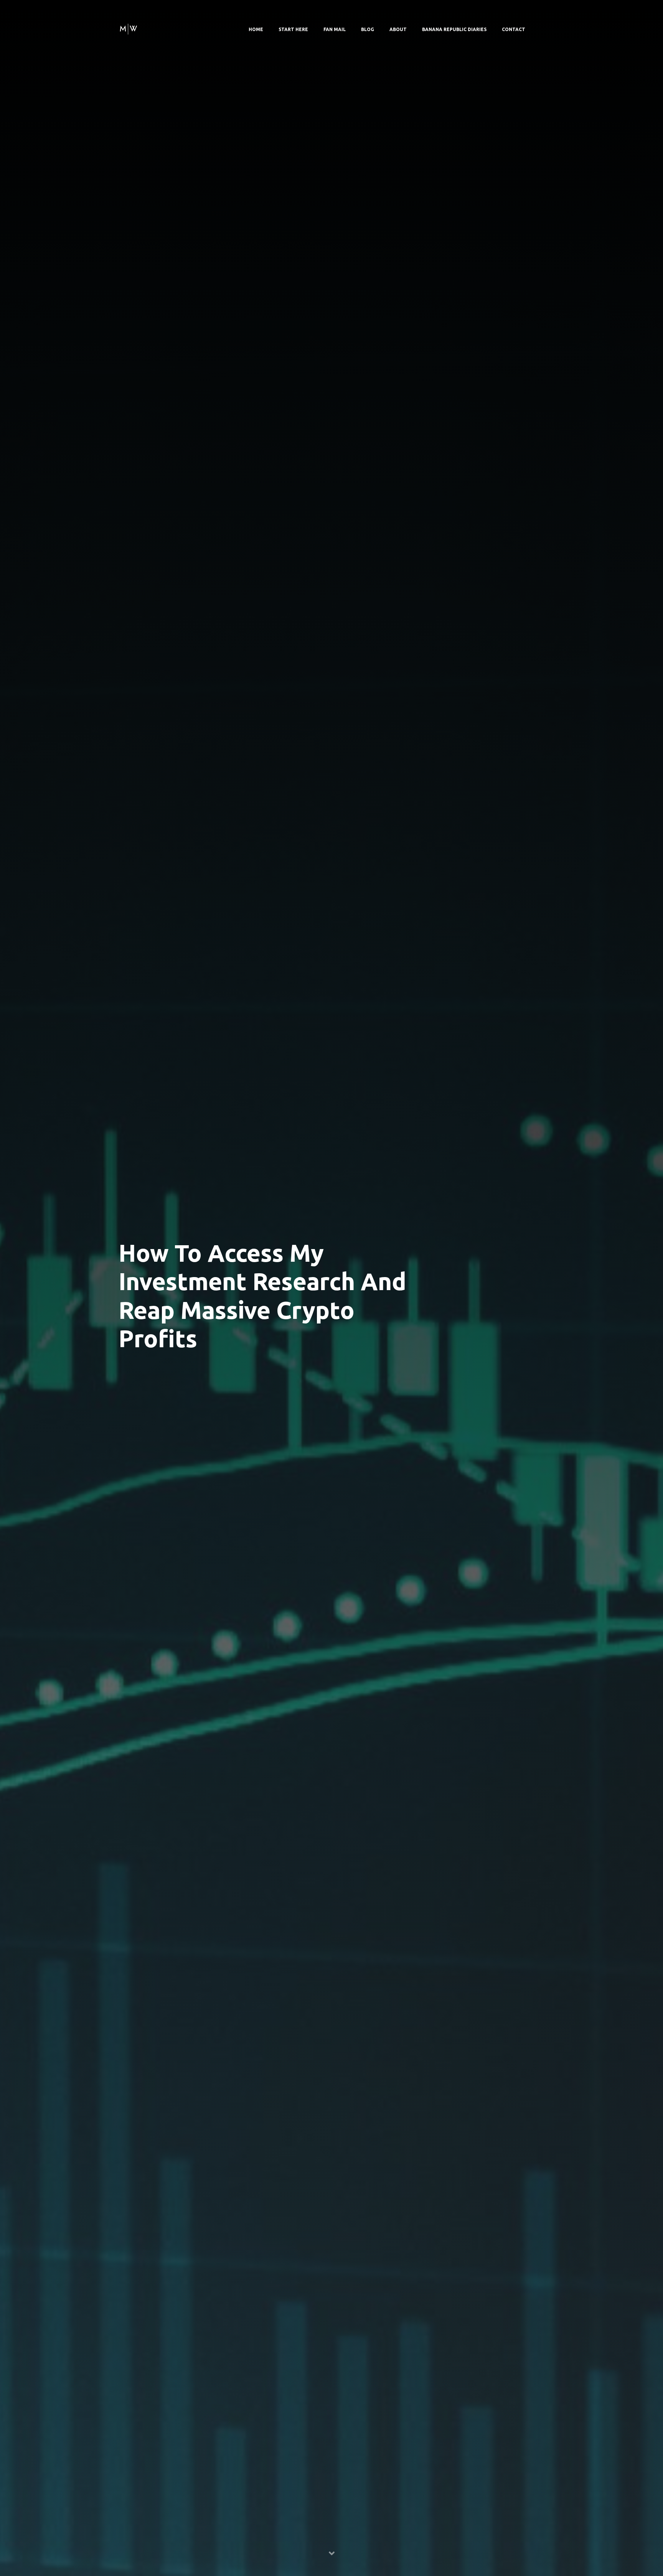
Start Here (293, 29)
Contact (514, 29)
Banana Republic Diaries (454, 29)
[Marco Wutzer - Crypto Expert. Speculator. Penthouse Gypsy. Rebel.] (128, 28)
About (398, 29)
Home (256, 29)
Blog (368, 29)
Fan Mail (335, 29)
